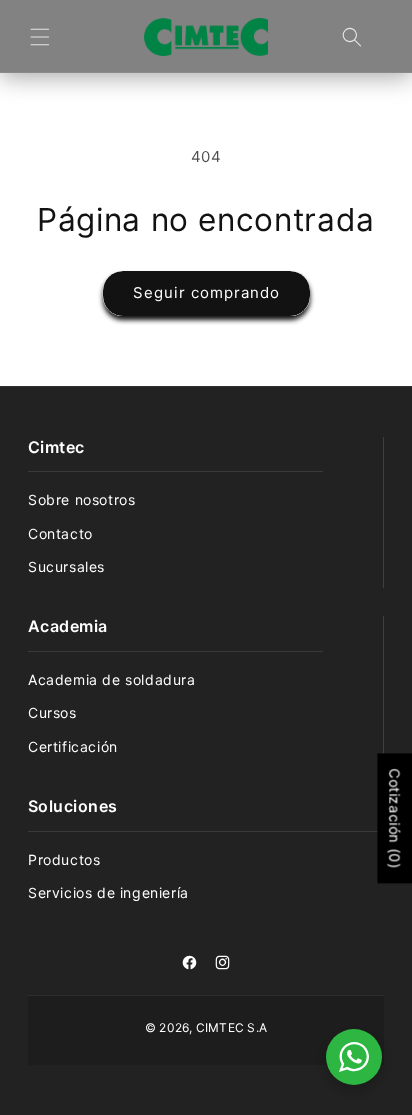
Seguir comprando (206, 292)
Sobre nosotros (81, 499)
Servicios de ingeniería (108, 892)
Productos (64, 859)
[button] (40, 37)
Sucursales (66, 566)
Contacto (60, 533)
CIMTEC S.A (231, 1027)
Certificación (73, 746)
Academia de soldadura (112, 679)
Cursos (52, 712)
